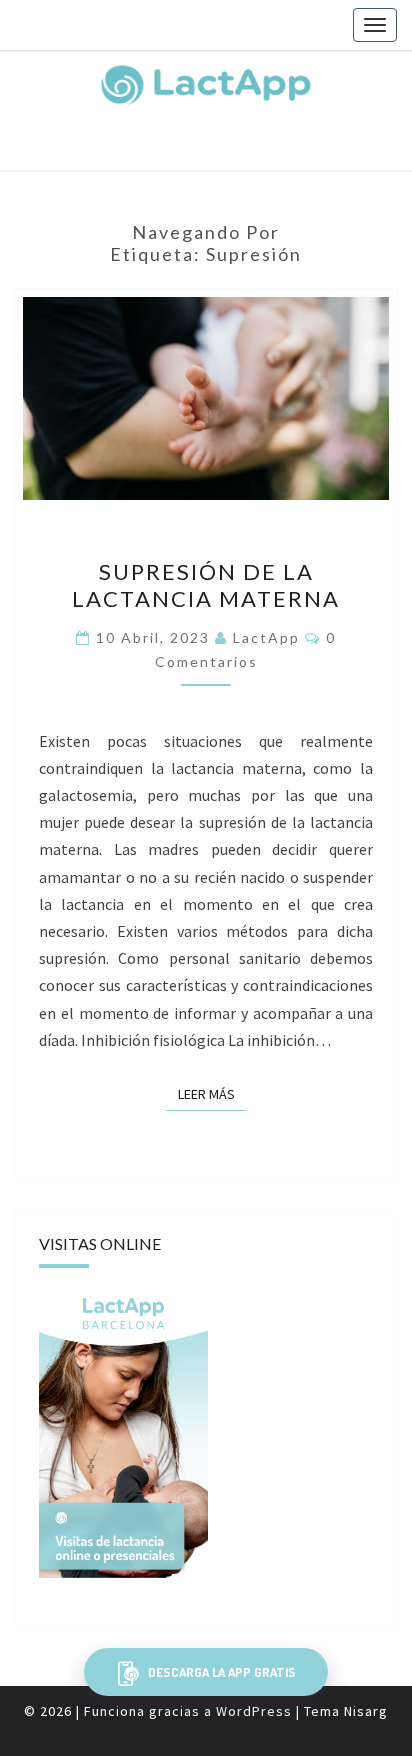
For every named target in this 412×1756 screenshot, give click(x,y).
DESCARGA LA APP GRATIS (220, 1672)
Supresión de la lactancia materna (206, 584)
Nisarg (366, 1711)
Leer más (212, 1094)
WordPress (254, 1711)
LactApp (266, 637)
